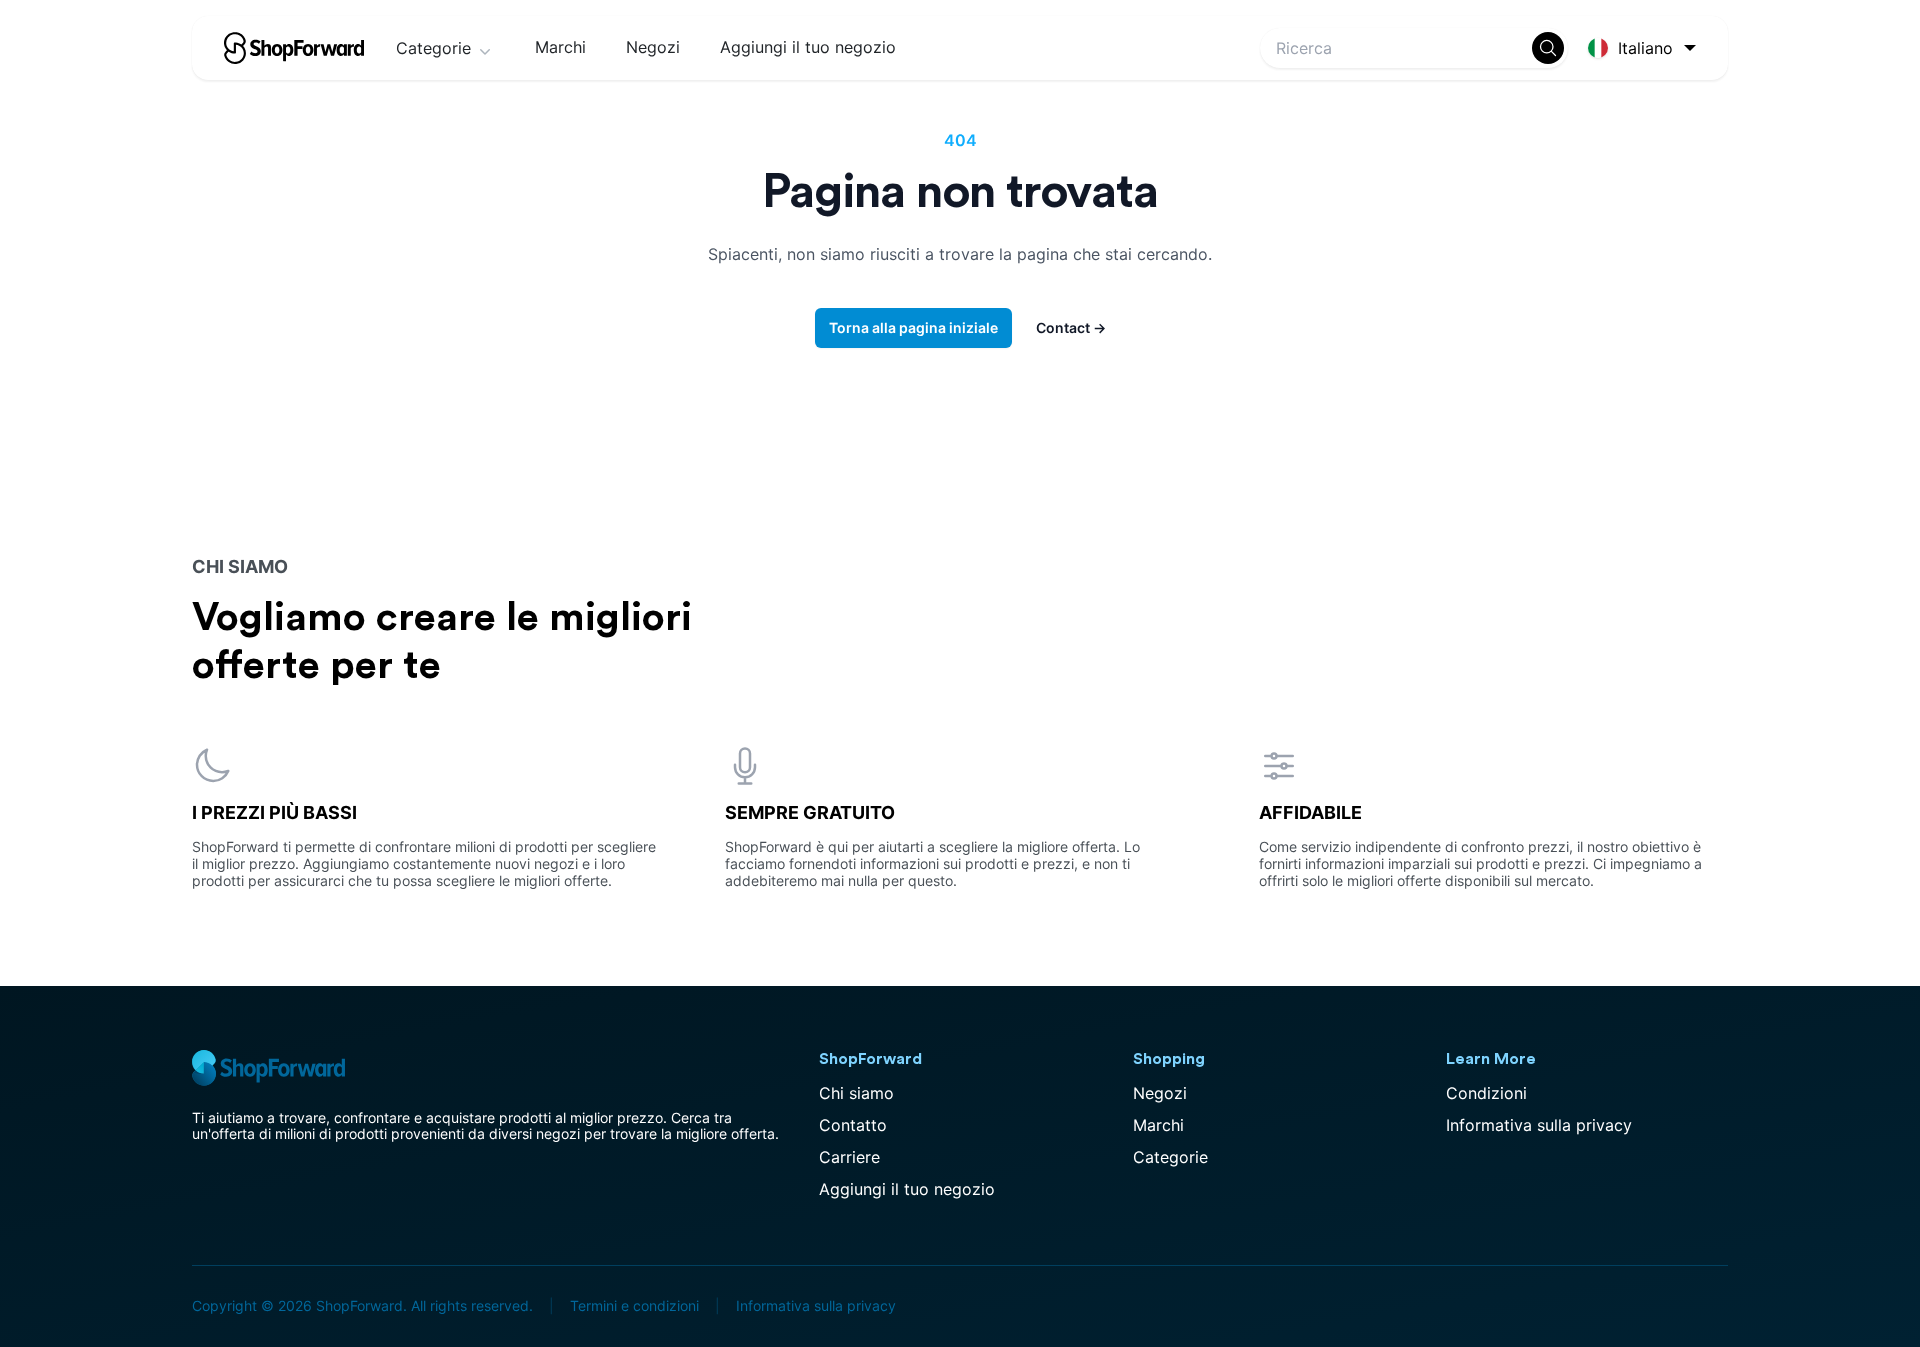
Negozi (653, 47)
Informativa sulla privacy (1539, 1125)
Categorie (433, 48)
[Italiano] (1645, 48)
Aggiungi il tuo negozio (808, 47)
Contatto (853, 1125)
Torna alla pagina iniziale (913, 327)
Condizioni (1486, 1093)
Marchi (560, 47)
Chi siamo (856, 1093)
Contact (1071, 327)
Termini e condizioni (634, 1305)
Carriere (849, 1157)
